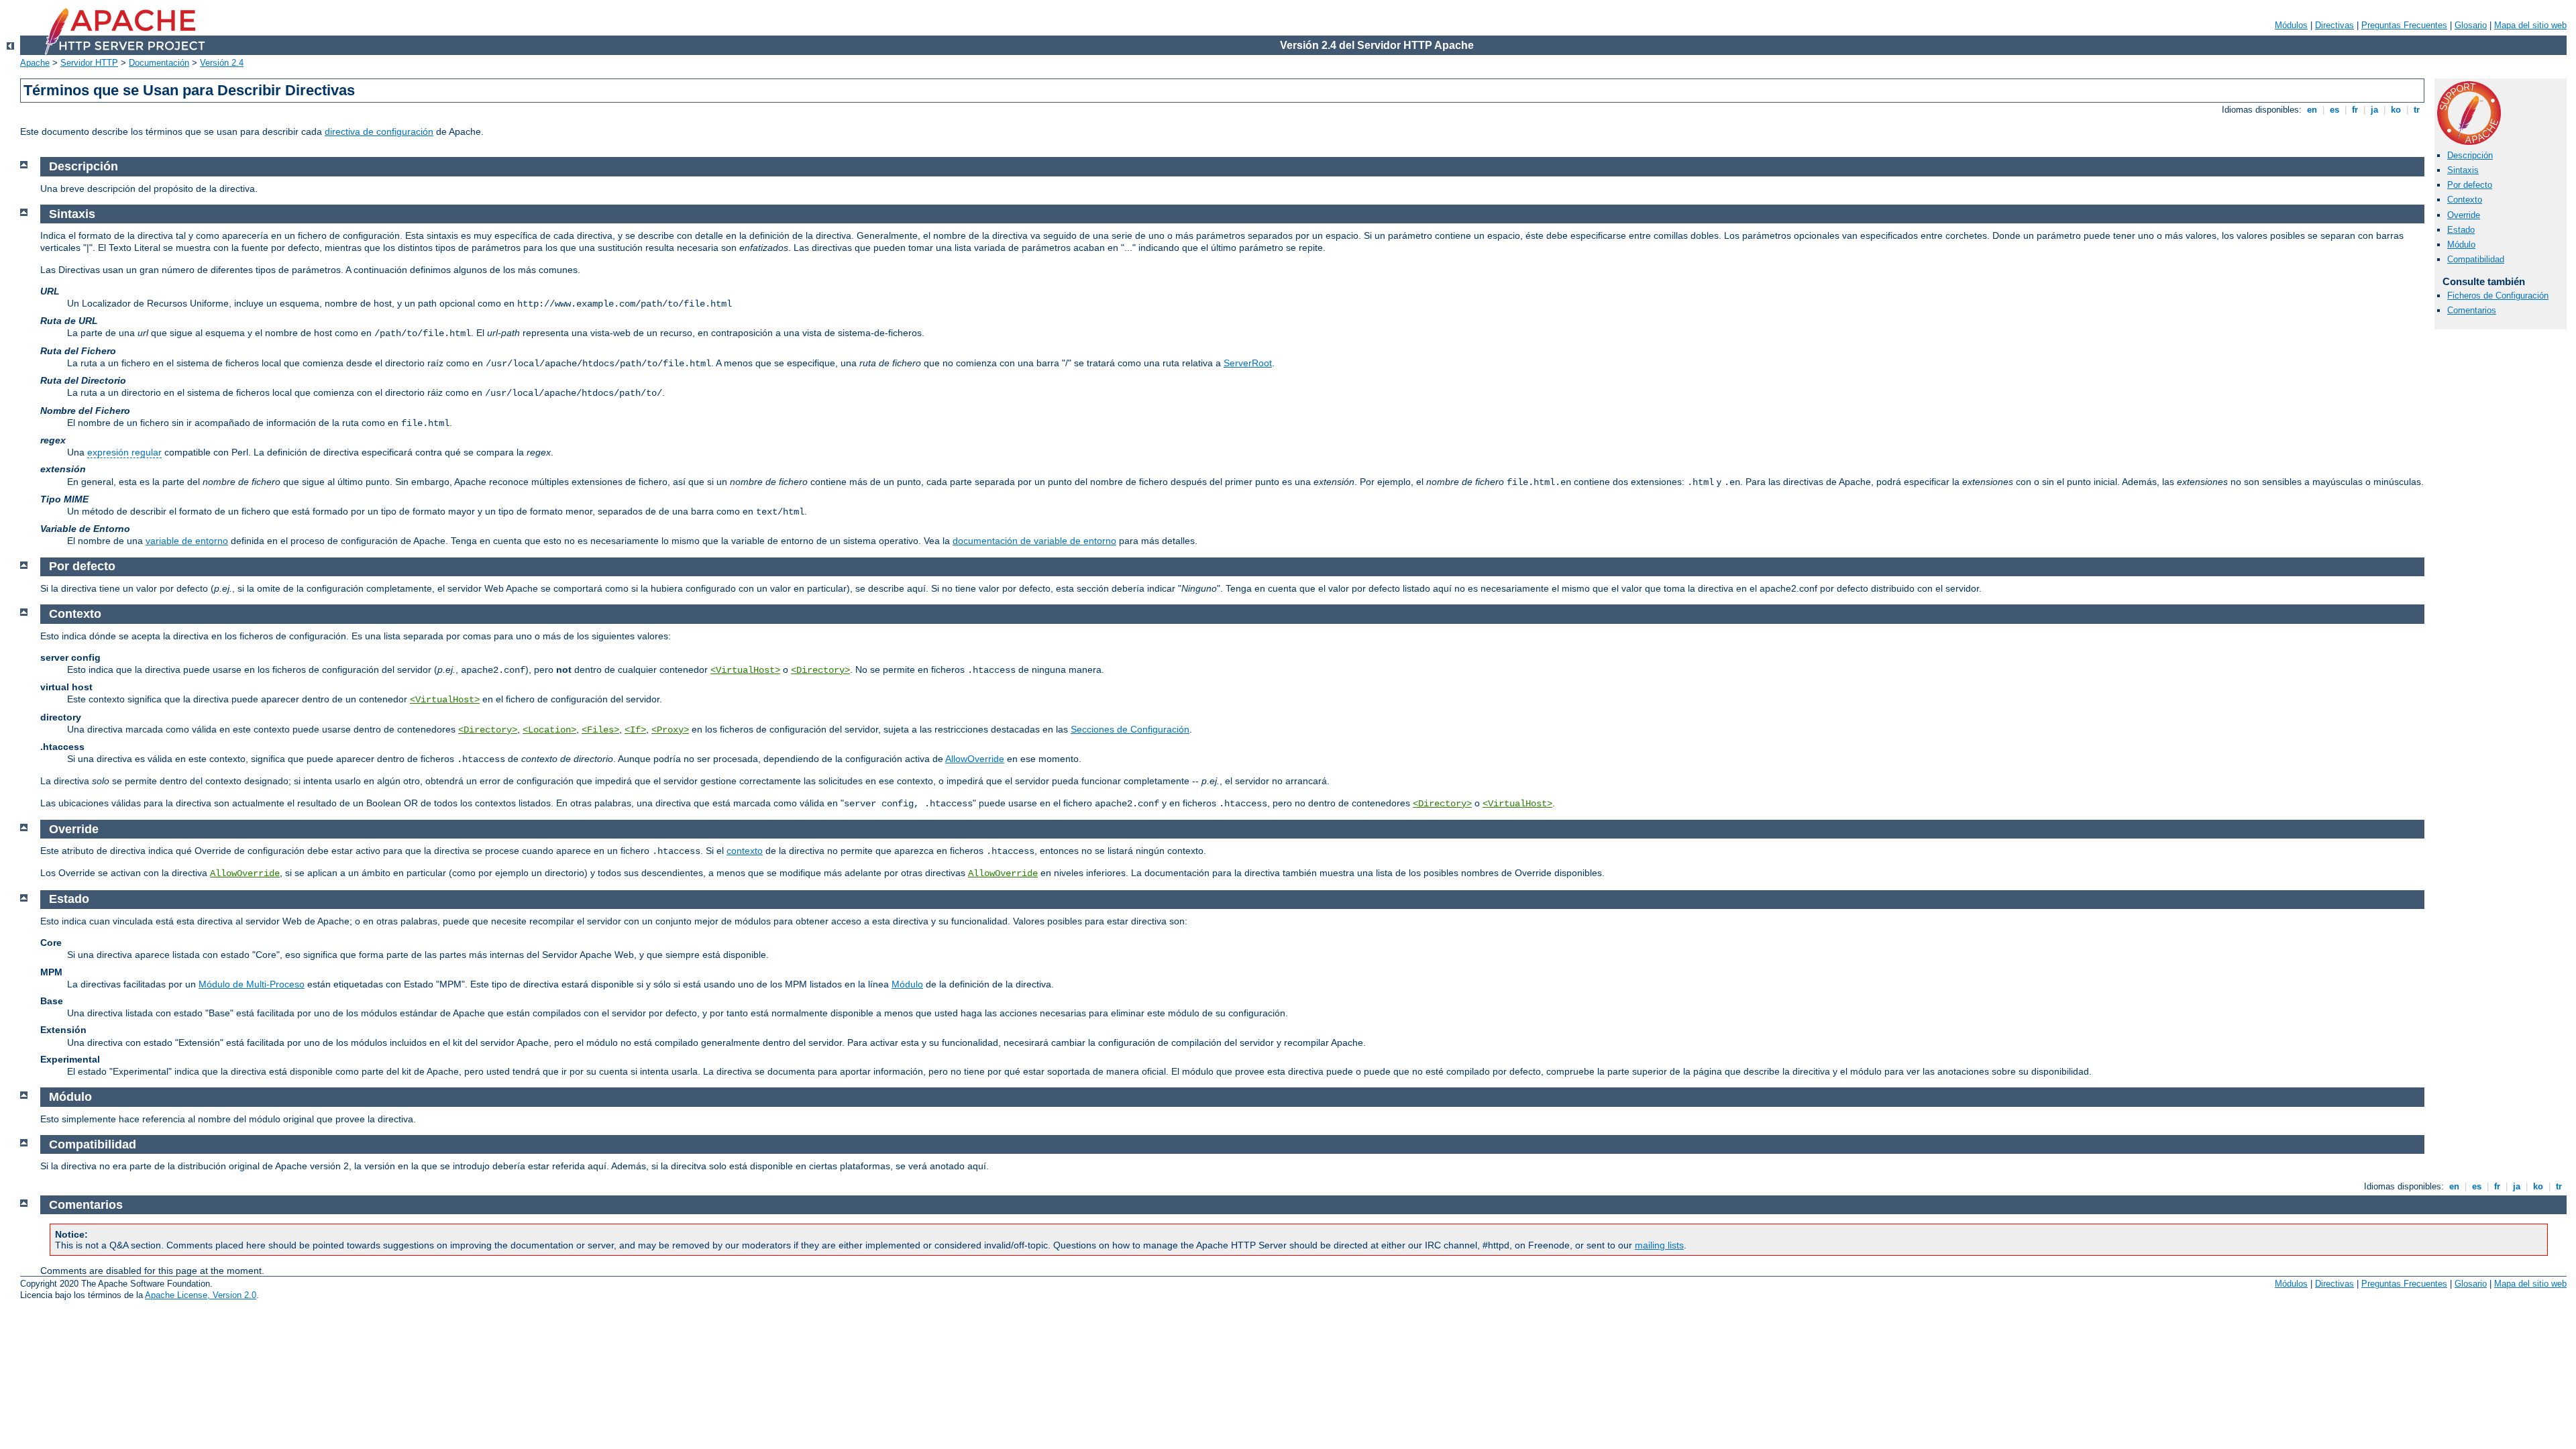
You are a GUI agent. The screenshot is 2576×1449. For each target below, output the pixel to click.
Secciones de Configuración (1130, 729)
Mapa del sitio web (2530, 25)
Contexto (2465, 200)
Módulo (2461, 245)
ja (2374, 110)
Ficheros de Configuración (2498, 296)
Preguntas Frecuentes (2404, 25)
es (2334, 110)
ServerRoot (1248, 363)
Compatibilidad (2476, 259)
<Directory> (820, 670)
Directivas (2334, 25)
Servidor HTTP (89, 63)
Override (2464, 215)
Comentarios (2472, 310)
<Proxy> (670, 730)
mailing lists (1659, 1245)
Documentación (159, 63)
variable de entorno (187, 541)
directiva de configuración (379, 131)
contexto (745, 851)
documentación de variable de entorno (1034, 541)
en (2312, 110)
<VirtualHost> (745, 670)
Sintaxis (2463, 170)
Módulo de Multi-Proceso (252, 984)
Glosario (2471, 25)
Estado (2461, 230)
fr (2355, 110)
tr (2417, 110)
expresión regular (124, 452)
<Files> (600, 730)
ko (2396, 110)
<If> (635, 730)
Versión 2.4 (222, 63)
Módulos (2291, 25)
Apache (35, 63)
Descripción (2470, 155)
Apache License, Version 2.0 (201, 1295)
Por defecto (2470, 185)
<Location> (549, 730)
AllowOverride (975, 759)
